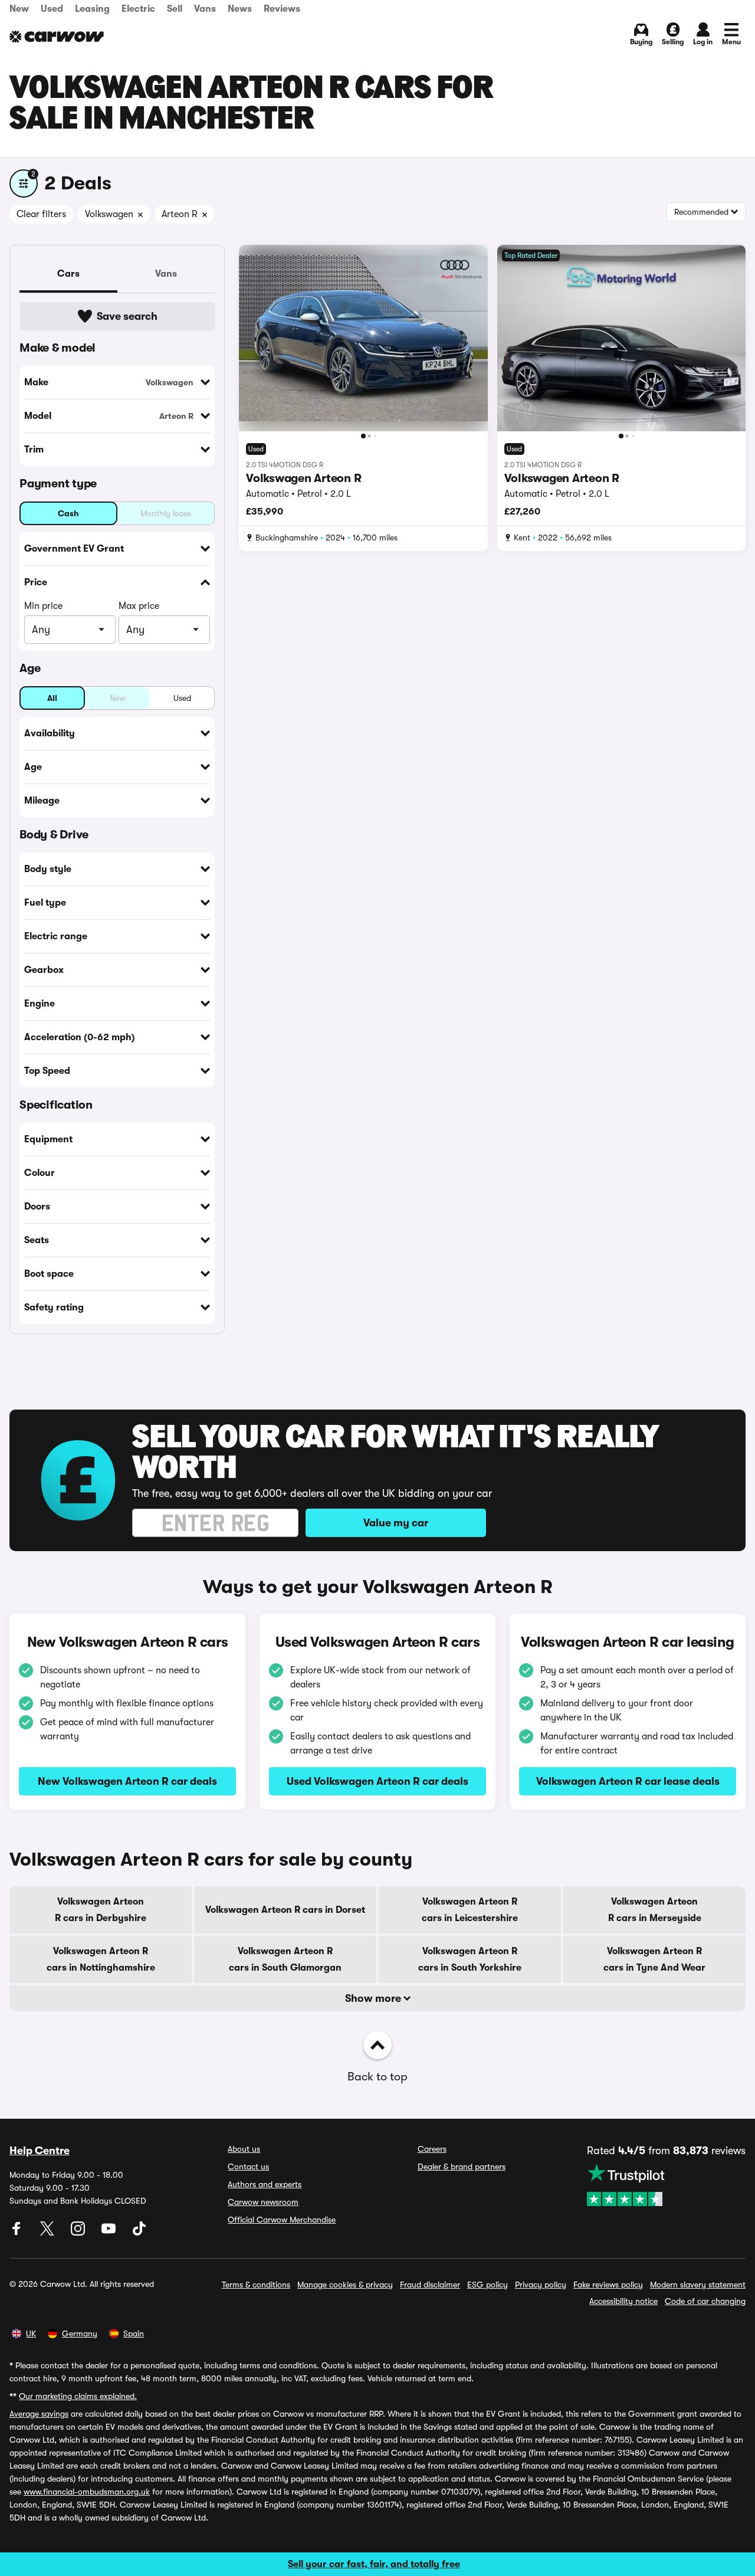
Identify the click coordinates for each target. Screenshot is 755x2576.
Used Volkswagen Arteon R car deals (377, 1781)
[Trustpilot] (666, 2185)
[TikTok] (139, 2233)
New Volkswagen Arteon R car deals (127, 1781)
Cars (68, 274)
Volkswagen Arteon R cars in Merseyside (655, 1910)
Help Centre (40, 2151)
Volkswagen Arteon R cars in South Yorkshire (470, 1959)
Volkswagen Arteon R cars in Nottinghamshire (101, 1959)
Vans (205, 9)
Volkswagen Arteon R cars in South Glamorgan (285, 1959)
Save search (127, 316)
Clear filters (41, 214)
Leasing (92, 9)
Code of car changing (705, 2301)
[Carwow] (57, 37)
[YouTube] (110, 2233)
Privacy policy (541, 2285)
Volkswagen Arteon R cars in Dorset (285, 1910)
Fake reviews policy (608, 2285)
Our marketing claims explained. (78, 2396)
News (240, 9)
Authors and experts (265, 2184)
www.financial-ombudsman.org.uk (87, 2492)
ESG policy (488, 2285)
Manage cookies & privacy (345, 2285)
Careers (432, 2149)
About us (244, 2149)
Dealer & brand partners (462, 2167)
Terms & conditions (256, 2285)
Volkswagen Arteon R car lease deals (628, 1781)
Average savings (39, 2414)
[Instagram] (79, 2233)
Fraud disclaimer (430, 2285)
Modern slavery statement (698, 2285)
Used (52, 9)
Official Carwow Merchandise (282, 2220)
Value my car (396, 1523)
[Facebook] (18, 2233)
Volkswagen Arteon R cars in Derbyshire (101, 1910)
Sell (175, 9)
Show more (374, 1998)
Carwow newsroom (263, 2202)
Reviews (282, 9)
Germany (80, 2334)
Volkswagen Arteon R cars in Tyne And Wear (654, 1959)
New (19, 9)
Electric (138, 9)
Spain (134, 2334)
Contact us (248, 2167)
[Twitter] (48, 2233)
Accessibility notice (623, 2301)
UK (31, 2334)
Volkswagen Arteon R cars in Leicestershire (470, 1910)
